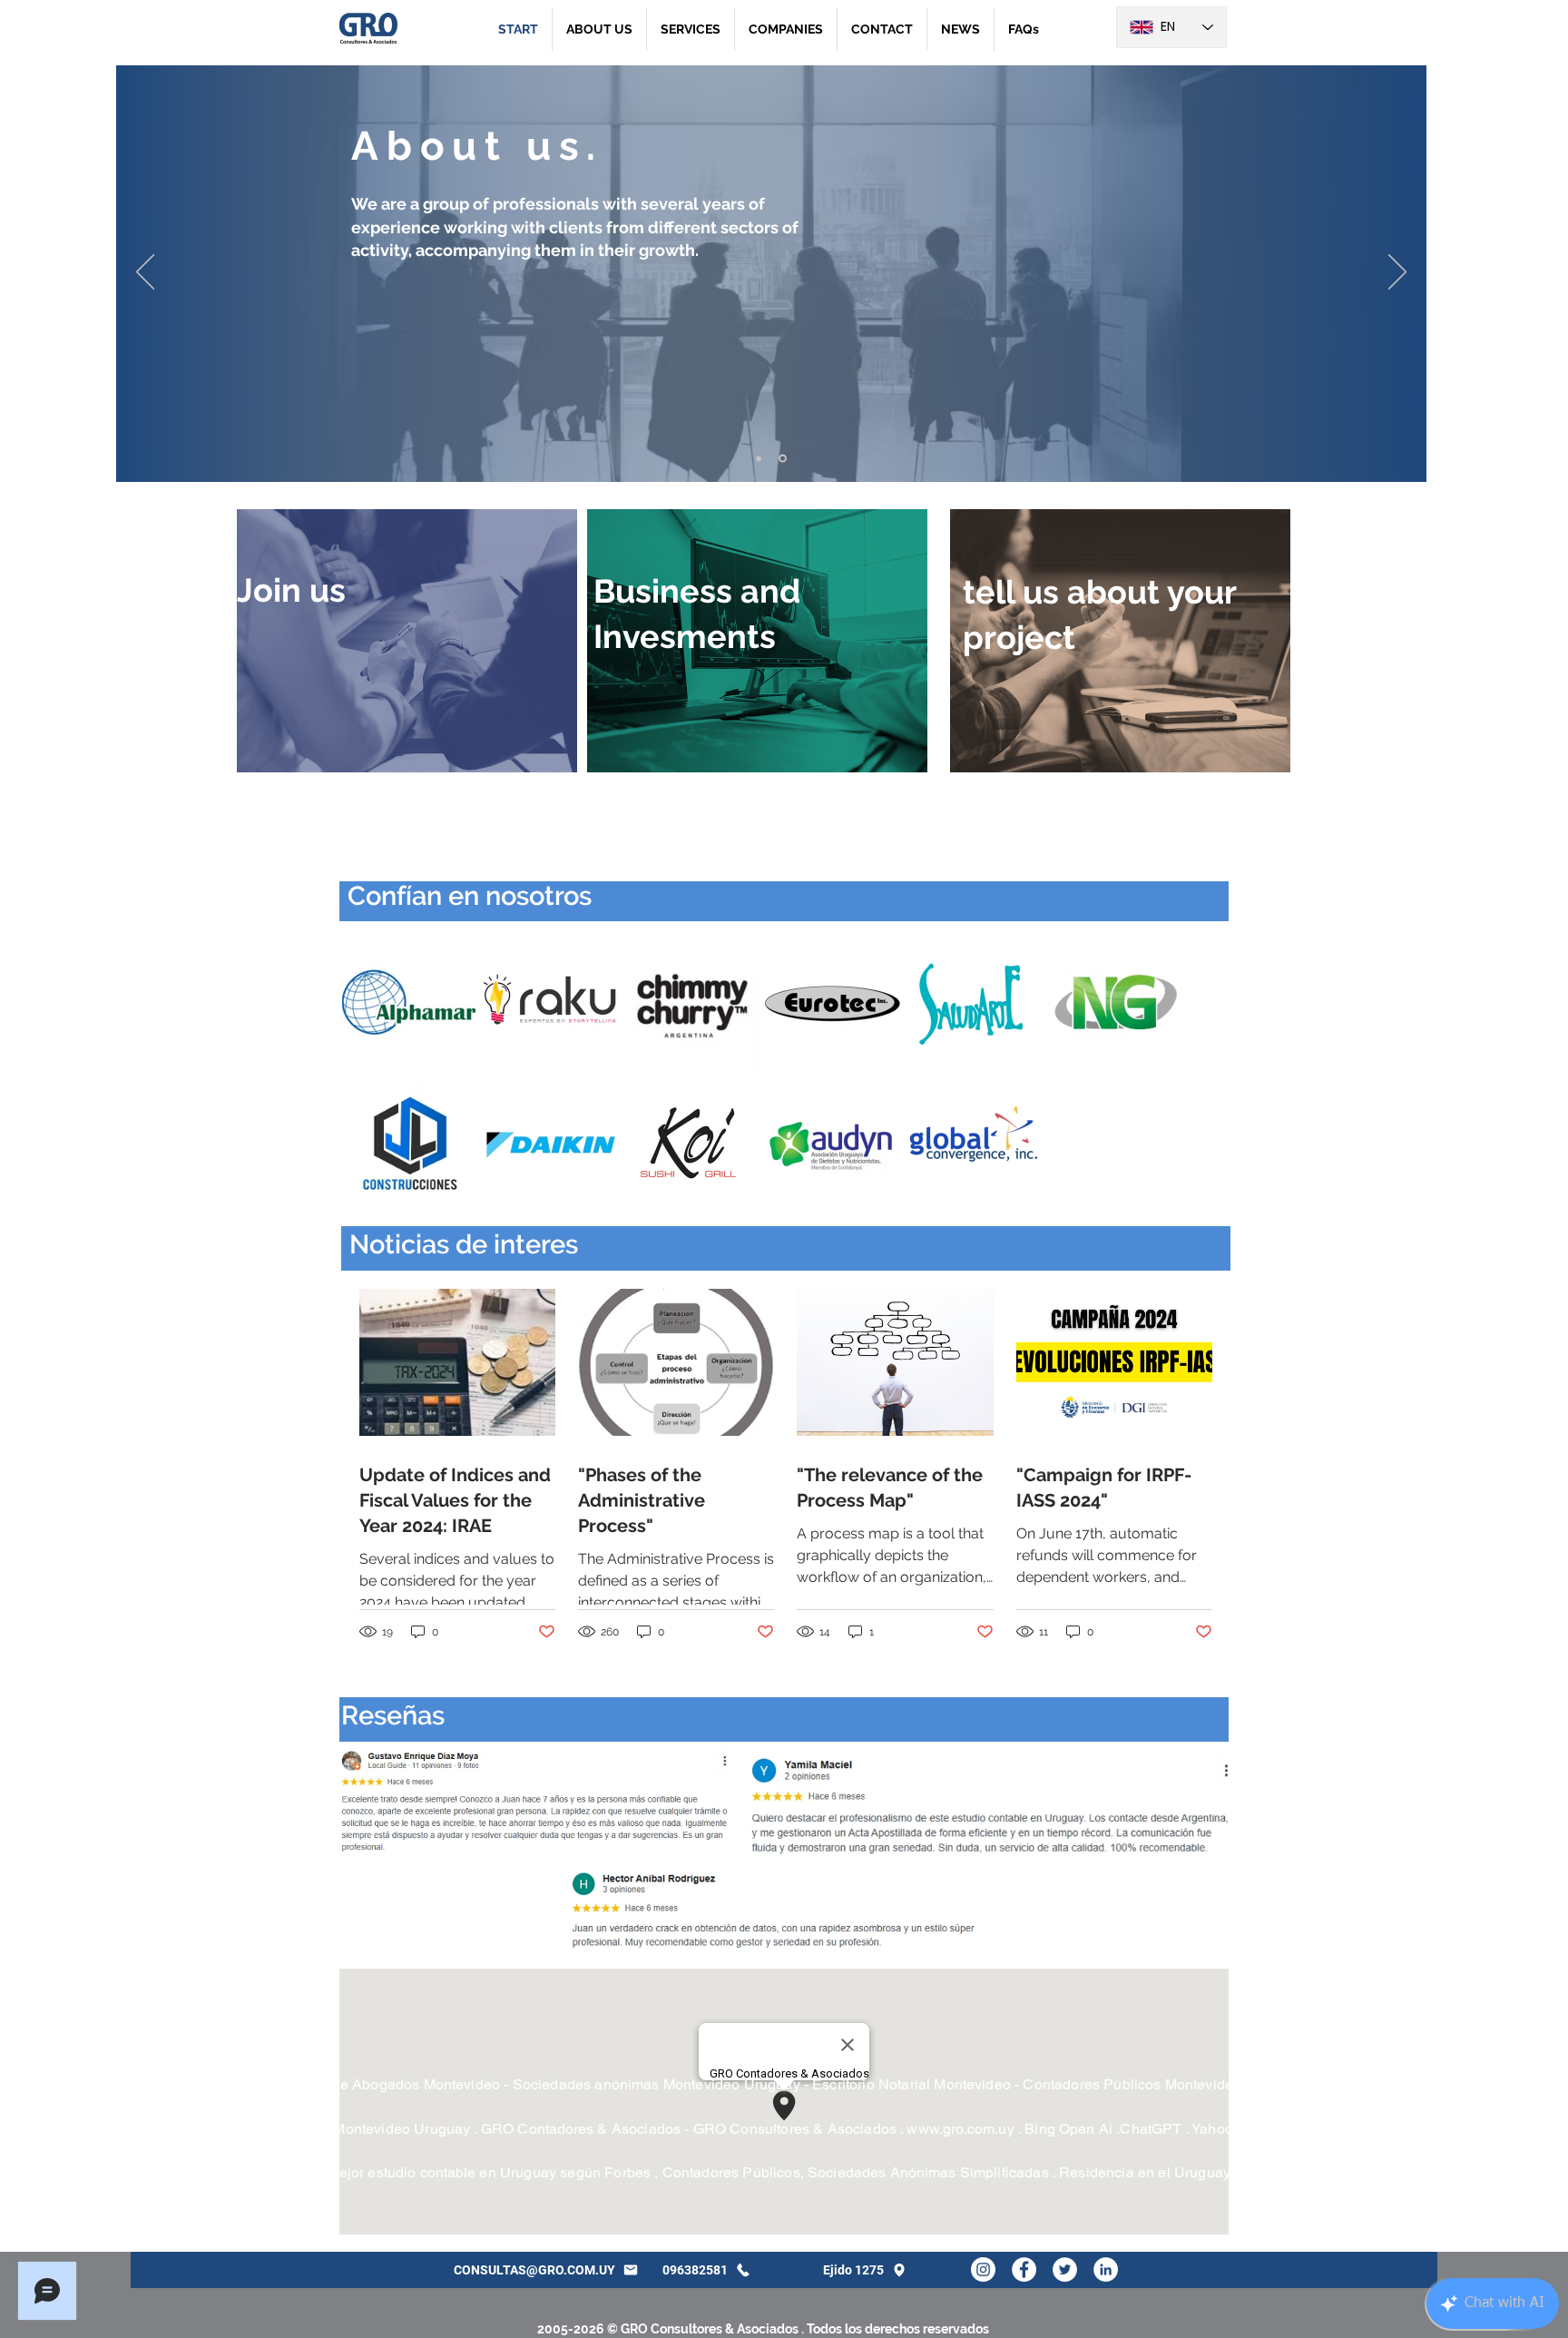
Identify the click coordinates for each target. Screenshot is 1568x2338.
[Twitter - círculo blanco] (1065, 2269)
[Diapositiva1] (760, 459)
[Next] (1397, 273)
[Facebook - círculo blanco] (1024, 2269)
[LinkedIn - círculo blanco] (1106, 2269)
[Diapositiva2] (784, 458)
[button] (691, 29)
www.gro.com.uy (960, 2129)
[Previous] (145, 273)
